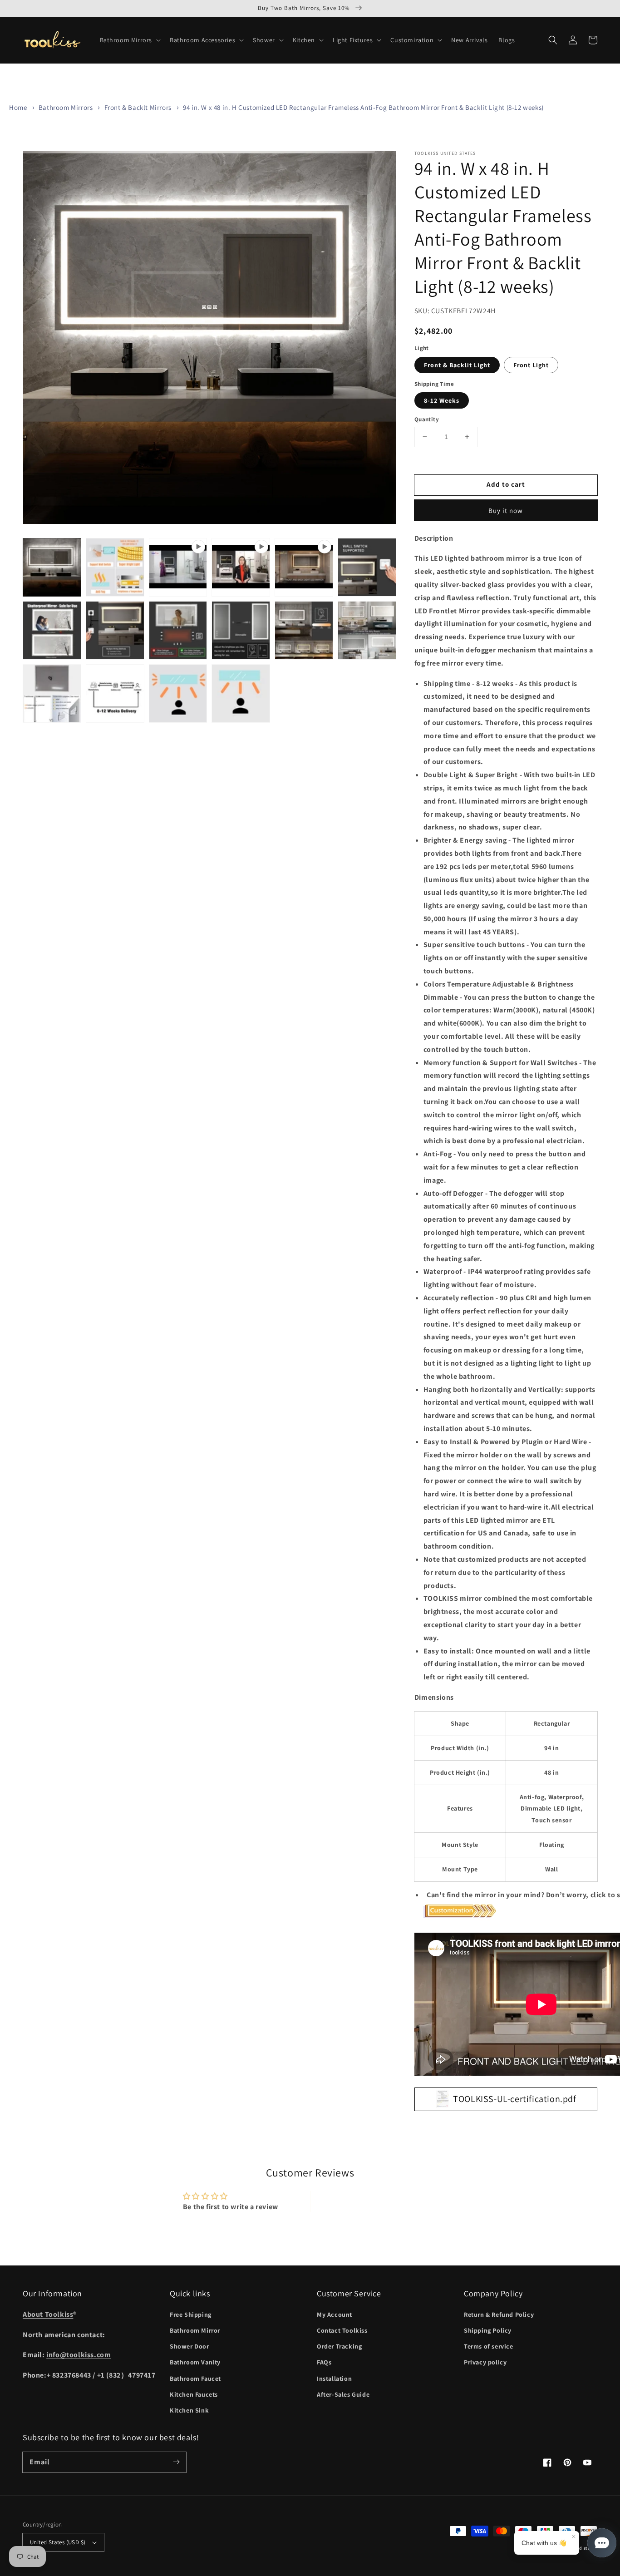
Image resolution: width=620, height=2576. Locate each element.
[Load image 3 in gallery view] (367, 567)
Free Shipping (191, 2314)
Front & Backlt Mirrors (138, 107)
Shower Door (189, 2346)
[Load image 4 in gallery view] (52, 630)
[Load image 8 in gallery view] (304, 630)
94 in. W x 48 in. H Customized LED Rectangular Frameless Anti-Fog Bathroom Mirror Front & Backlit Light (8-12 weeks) (363, 107)
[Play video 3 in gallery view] (304, 567)
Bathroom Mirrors (66, 107)
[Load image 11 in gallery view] (115, 693)
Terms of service (489, 2346)
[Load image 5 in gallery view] (115, 630)
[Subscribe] (176, 2462)
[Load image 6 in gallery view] (178, 630)
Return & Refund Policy (499, 2314)
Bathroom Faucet (195, 2379)
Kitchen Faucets (194, 2394)
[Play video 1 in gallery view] (178, 567)
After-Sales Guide (343, 2394)
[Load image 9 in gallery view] (367, 630)
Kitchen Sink (189, 2410)
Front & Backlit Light (457, 365)
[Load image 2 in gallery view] (115, 567)
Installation (334, 2379)
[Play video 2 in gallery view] (241, 567)
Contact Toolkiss (342, 2330)
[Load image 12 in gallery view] (178, 693)
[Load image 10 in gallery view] (52, 693)
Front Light (531, 365)
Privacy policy (485, 2362)
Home (18, 107)
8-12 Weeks (442, 400)
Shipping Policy (488, 2330)
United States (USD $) (58, 2542)
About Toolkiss (48, 2314)
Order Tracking (339, 2346)
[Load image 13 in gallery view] (241, 693)
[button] (130, 40)
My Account (335, 2314)
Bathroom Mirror (195, 2330)
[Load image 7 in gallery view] (241, 630)
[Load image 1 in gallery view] (52, 567)
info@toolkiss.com (79, 2355)
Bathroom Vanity (195, 2362)
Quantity (427, 419)
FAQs (324, 2362)
